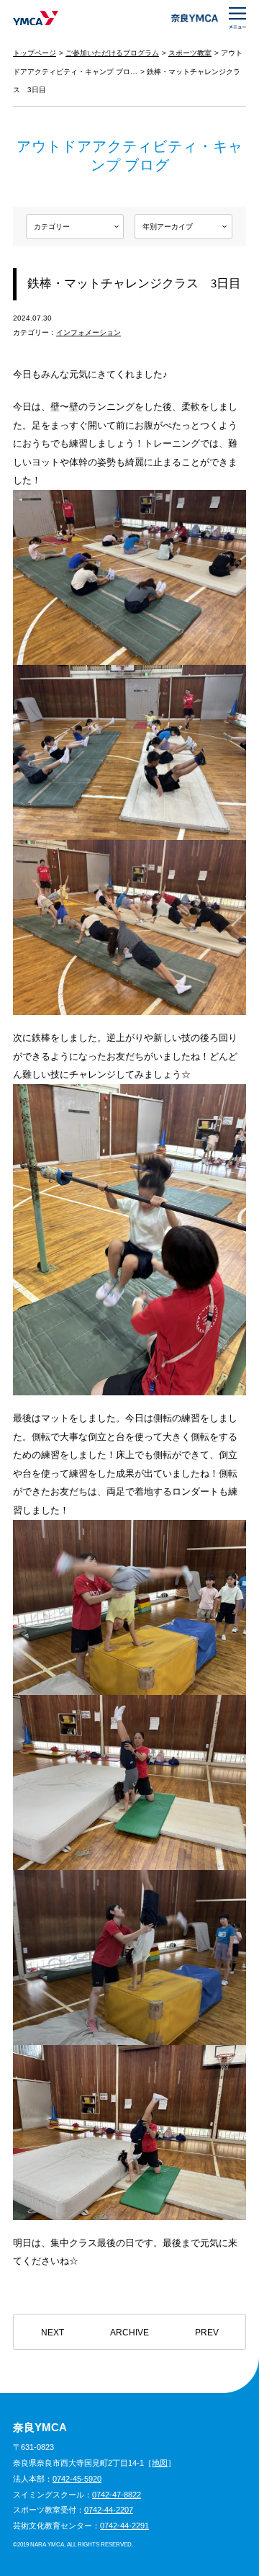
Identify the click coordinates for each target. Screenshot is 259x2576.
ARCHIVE (129, 2333)
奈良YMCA (36, 18)
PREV (207, 2333)
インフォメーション (88, 332)
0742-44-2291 (124, 2526)
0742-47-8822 (117, 2495)
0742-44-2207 (109, 2510)
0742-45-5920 (77, 2479)
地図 (160, 2463)
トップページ (35, 53)
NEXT (53, 2333)
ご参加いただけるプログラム (112, 53)
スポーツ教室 (190, 53)
